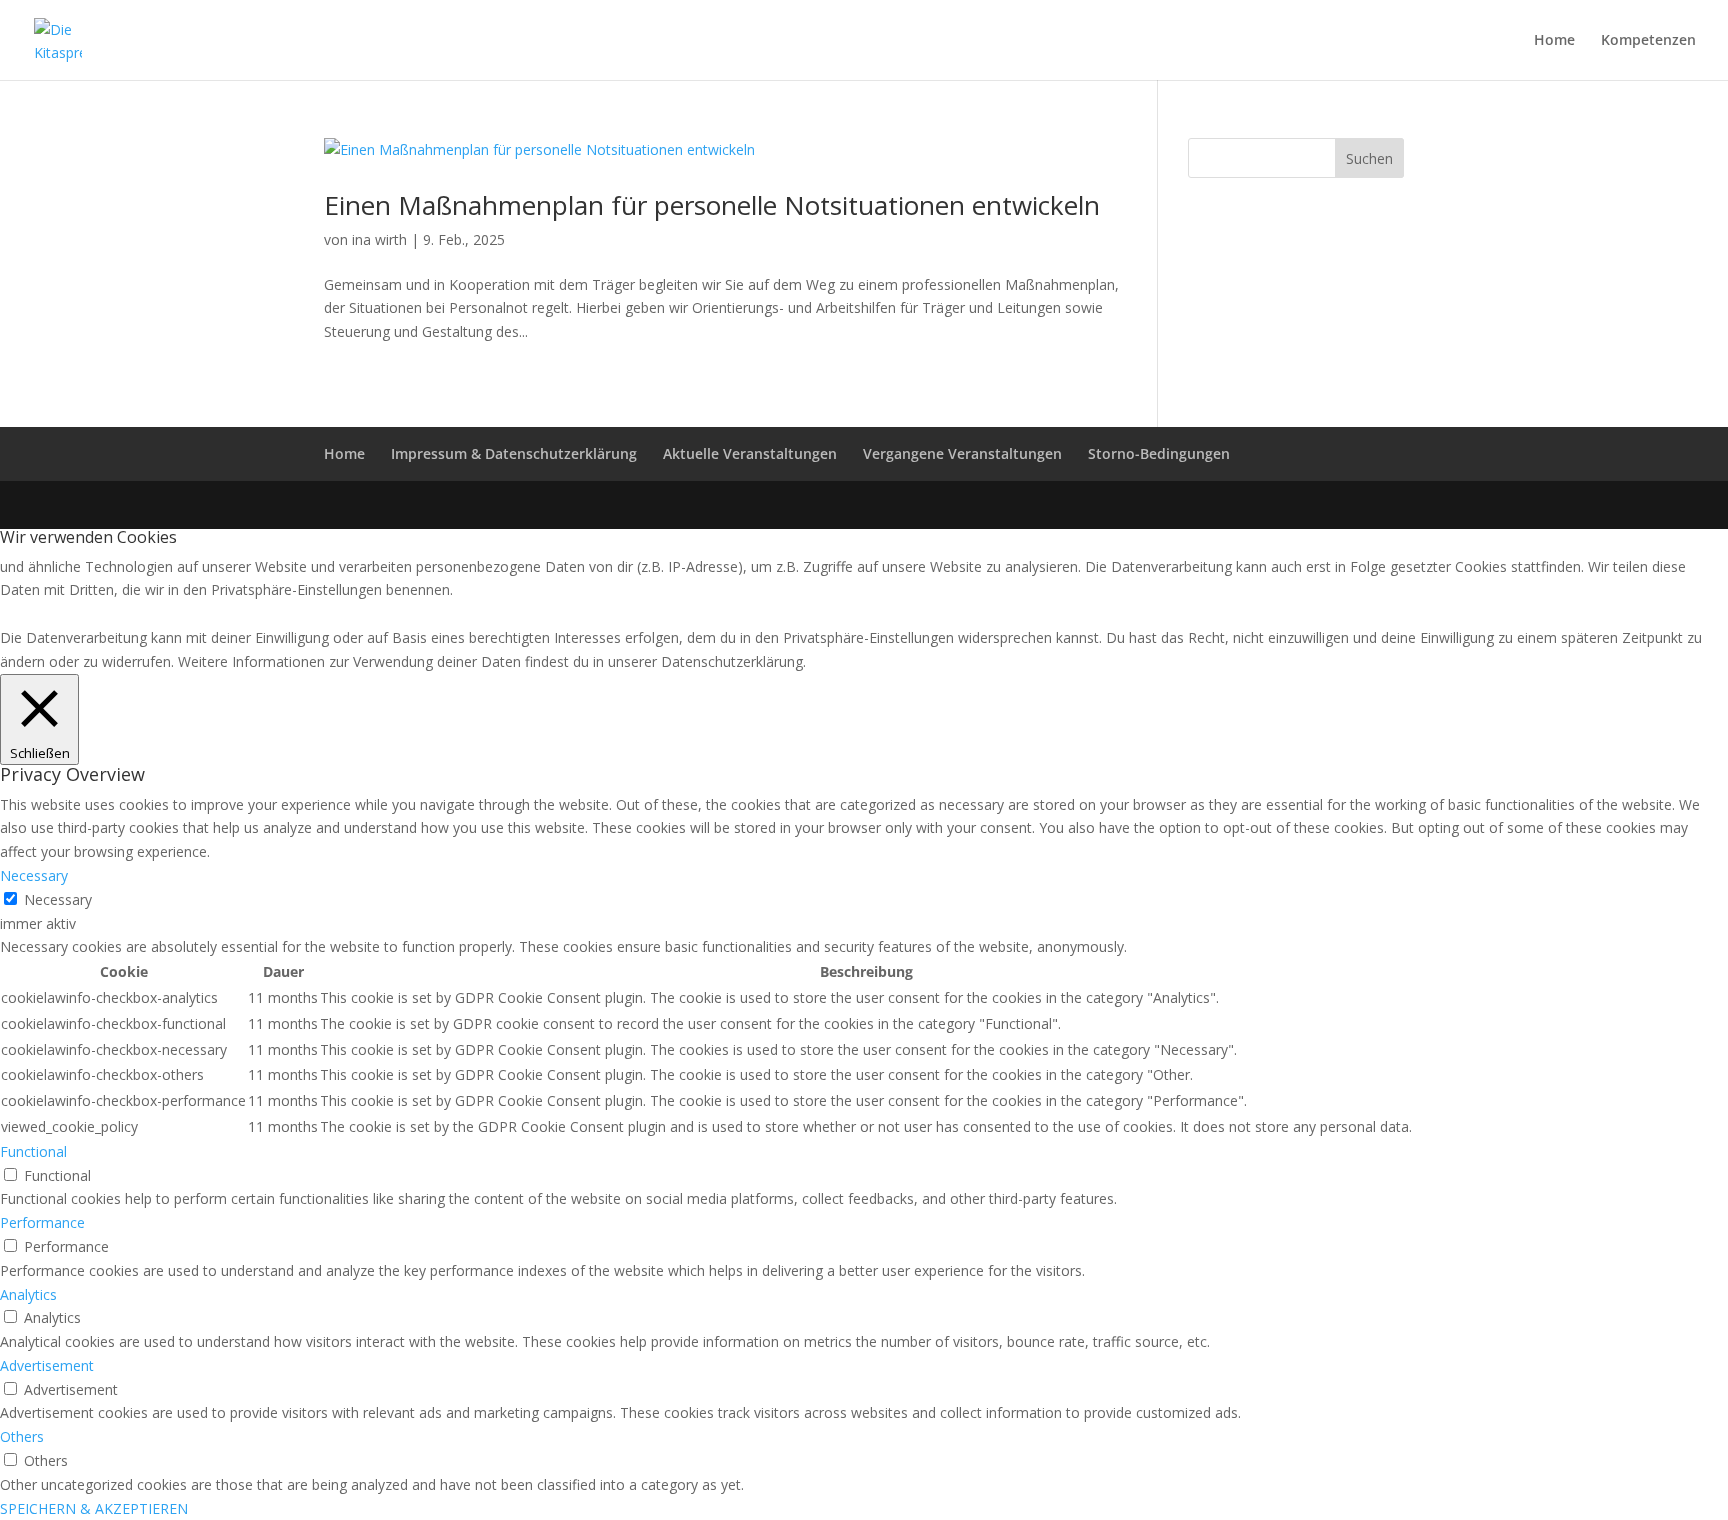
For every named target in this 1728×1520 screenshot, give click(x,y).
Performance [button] (42, 1222)
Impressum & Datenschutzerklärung (514, 453)
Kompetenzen (1648, 41)
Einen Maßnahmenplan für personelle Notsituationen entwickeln (712, 205)
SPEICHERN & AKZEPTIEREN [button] (94, 1508)
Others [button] (22, 1436)
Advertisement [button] (47, 1365)
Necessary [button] (34, 875)
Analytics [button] (28, 1294)
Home (1554, 41)
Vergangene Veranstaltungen (962, 453)
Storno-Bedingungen (1159, 453)
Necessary (58, 899)
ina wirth (379, 239)
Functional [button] (33, 1151)
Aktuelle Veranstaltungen (750, 453)
